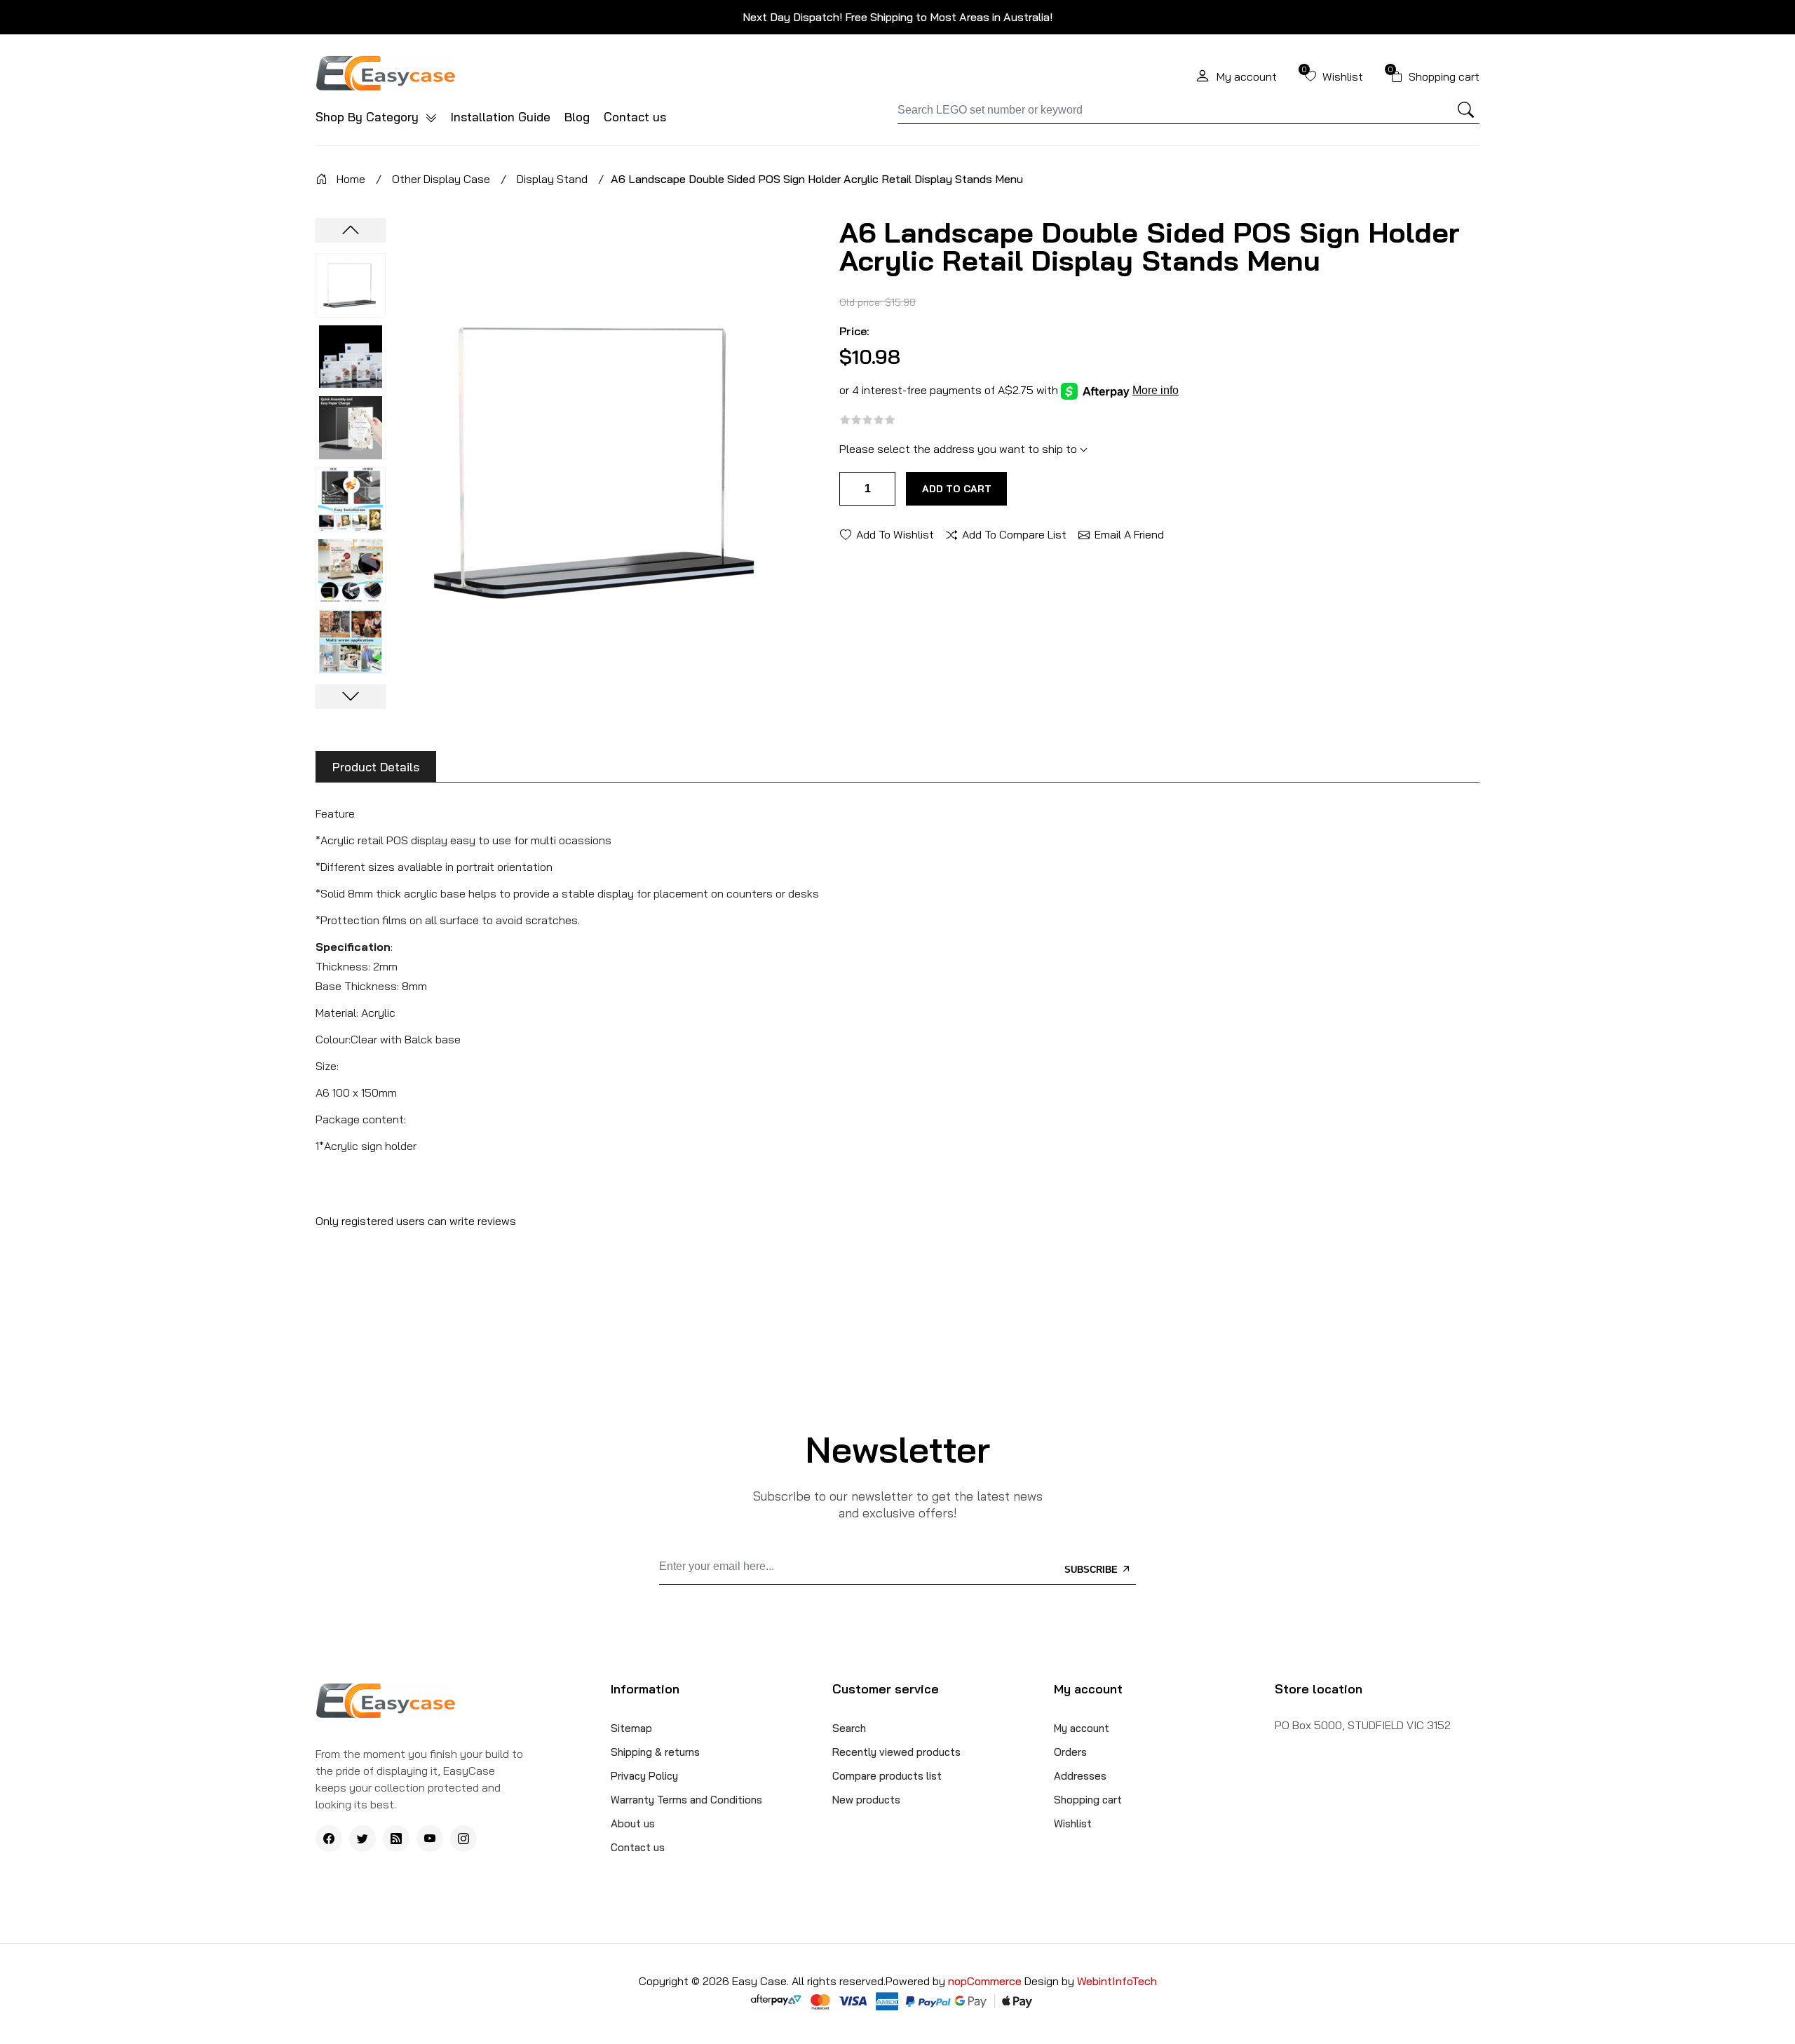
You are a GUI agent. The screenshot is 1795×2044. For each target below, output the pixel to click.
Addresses (1080, 1776)
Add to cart (957, 489)
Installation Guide (501, 117)
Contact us (635, 117)
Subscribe (1092, 1570)
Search (849, 1728)
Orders (1070, 1752)
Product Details (376, 767)
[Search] (1466, 110)
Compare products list (887, 1776)
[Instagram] (463, 1839)
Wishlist (1073, 1823)
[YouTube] (430, 1839)
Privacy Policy (644, 1776)
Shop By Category (369, 117)
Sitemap (631, 1728)
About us (633, 1823)
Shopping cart (1088, 1800)
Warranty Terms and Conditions (686, 1800)
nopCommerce (986, 1981)
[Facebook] (329, 1839)
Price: (854, 331)
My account (1082, 1728)
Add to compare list (1014, 534)
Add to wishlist (895, 534)
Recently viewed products (896, 1752)
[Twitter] (363, 1839)
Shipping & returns (655, 1752)
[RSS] (396, 1839)
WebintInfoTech (1117, 1981)
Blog (577, 117)
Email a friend (1129, 534)
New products (866, 1800)
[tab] (376, 767)
